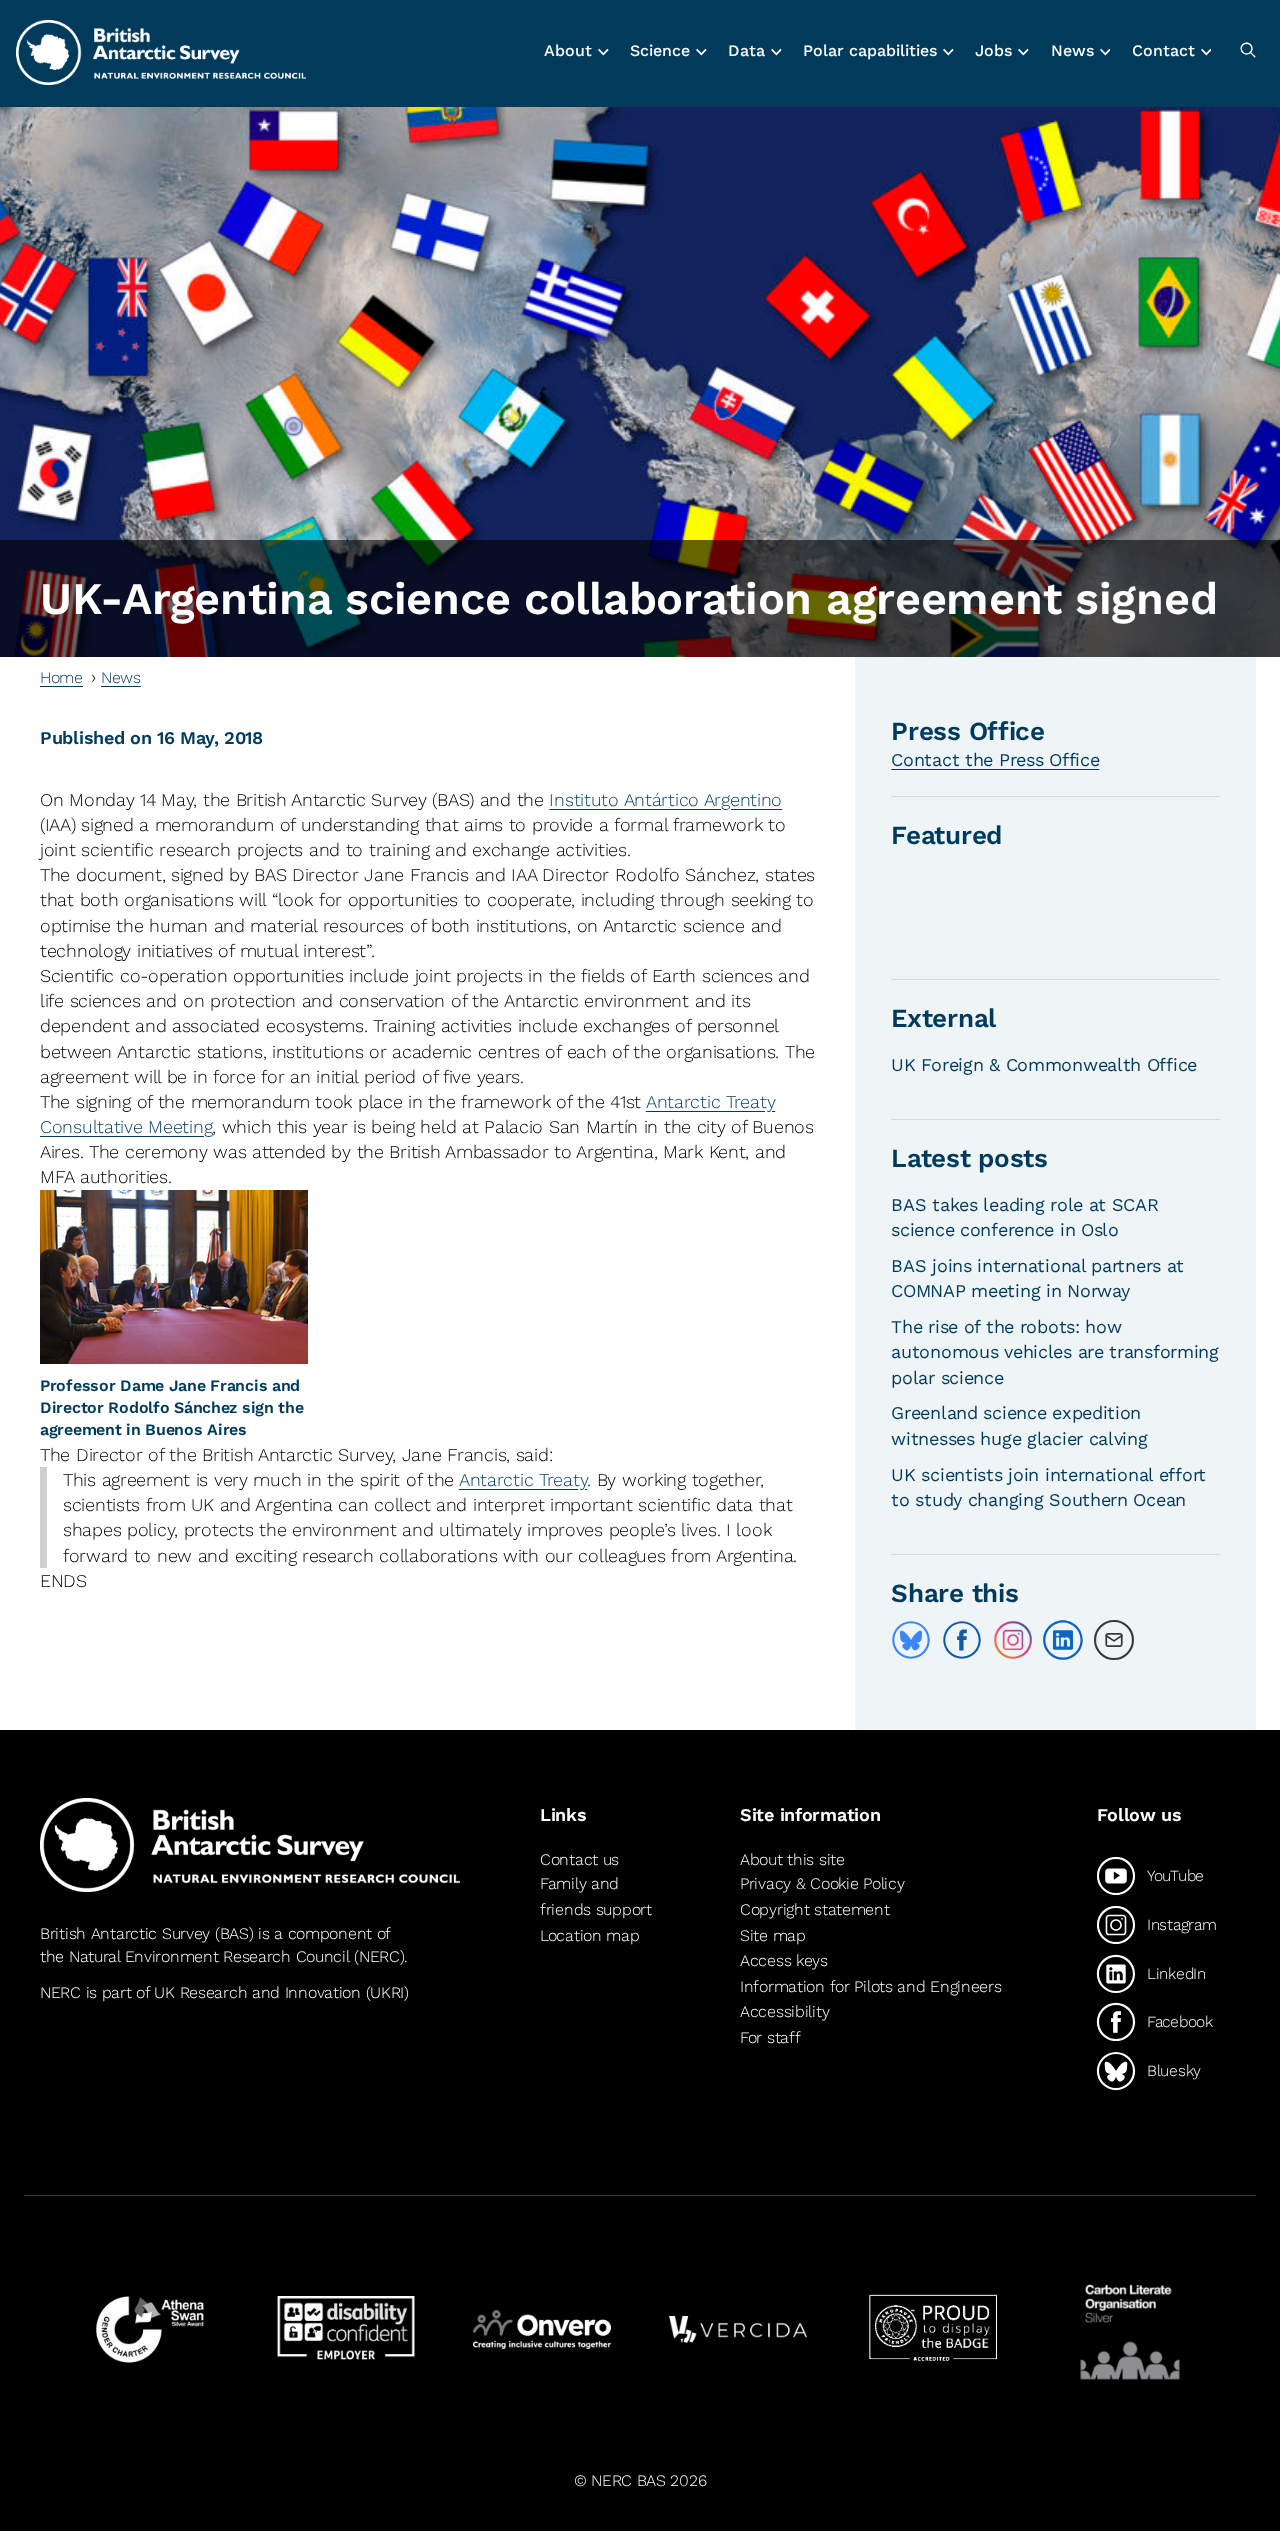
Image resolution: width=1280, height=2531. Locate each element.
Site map (773, 1935)
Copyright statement (815, 1909)
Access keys (784, 1960)
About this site (792, 1859)
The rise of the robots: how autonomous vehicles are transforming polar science (1055, 1351)
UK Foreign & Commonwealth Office (1044, 1064)
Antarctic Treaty (523, 1479)
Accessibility (784, 2011)
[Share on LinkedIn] (1063, 1640)
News (121, 677)
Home (61, 677)
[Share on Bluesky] (911, 1640)
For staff (770, 2037)
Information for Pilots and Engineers (871, 1986)
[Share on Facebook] (962, 1640)
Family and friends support (596, 1896)
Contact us (579, 1859)
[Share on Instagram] (1013, 1640)
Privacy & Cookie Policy (822, 1883)
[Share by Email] (1114, 1640)
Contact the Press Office (995, 759)
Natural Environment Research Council (209, 1956)
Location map (590, 1935)
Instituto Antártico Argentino (665, 799)
